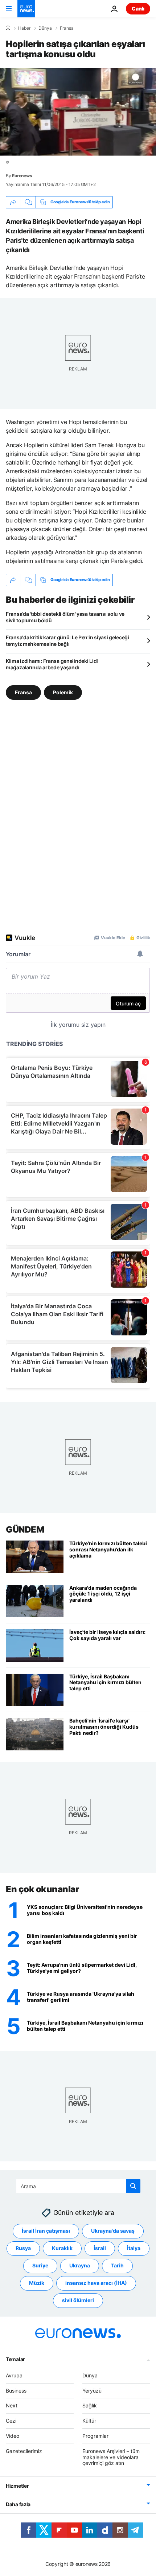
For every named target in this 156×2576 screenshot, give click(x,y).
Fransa (67, 28)
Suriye (40, 2265)
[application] (78, 112)
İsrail (100, 2248)
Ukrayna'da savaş (113, 2231)
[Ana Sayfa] (8, 28)
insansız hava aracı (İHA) (96, 2283)
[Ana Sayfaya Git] (26, 9)
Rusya (23, 2248)
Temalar (15, 2359)
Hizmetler (17, 2486)
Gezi (11, 2421)
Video (13, 2436)
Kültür (89, 2421)
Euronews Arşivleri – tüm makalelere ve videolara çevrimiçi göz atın (111, 2457)
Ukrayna (80, 2265)
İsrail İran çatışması (46, 2231)
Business (16, 2390)
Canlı (138, 9)
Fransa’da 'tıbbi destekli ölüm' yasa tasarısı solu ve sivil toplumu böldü (65, 617)
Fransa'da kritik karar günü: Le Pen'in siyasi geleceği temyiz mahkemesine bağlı (67, 641)
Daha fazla (18, 2504)
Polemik (63, 692)
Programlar (95, 2436)
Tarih (117, 2265)
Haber (24, 28)
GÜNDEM (25, 1529)
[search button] (133, 2186)
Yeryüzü (92, 2390)
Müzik (37, 2283)
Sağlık (90, 2405)
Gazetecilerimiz (24, 2451)
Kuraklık (62, 2248)
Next (12, 2405)
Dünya (45, 28)
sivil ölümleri (78, 2300)
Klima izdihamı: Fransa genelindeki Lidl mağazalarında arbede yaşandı (52, 664)
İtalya (134, 2248)
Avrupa (14, 2375)
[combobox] (78, 2186)
